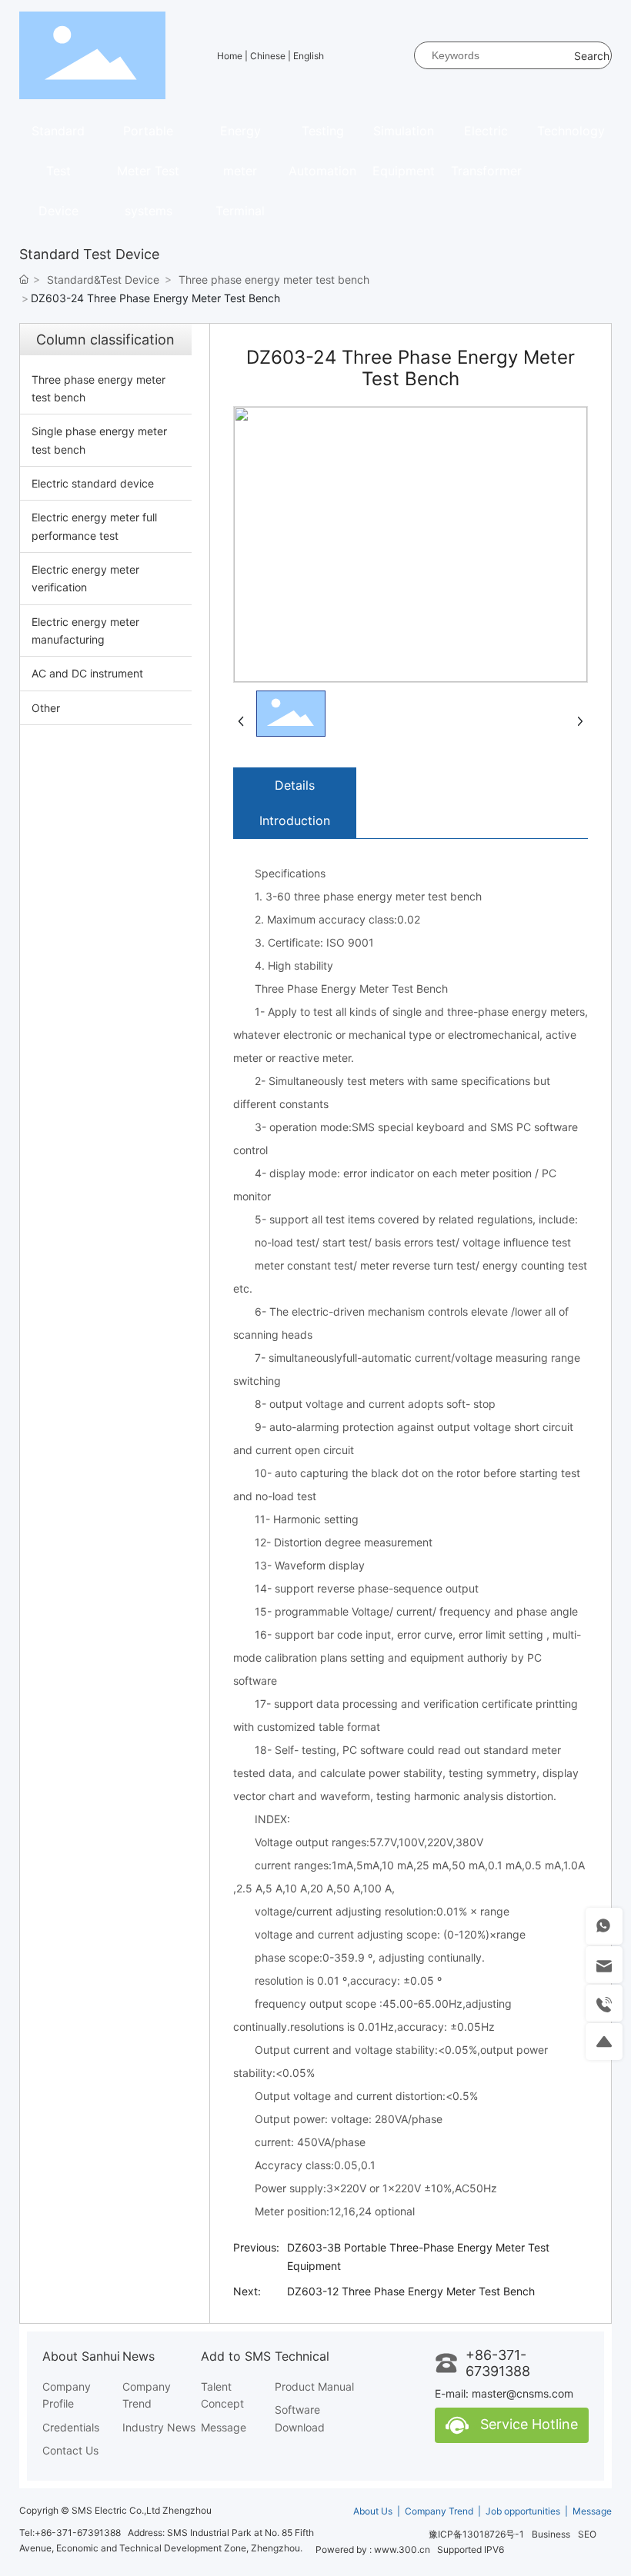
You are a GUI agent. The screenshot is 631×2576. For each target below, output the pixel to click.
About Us (374, 2511)
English (309, 56)
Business (551, 2534)
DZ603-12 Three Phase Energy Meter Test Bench (411, 2291)
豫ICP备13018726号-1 (476, 2534)
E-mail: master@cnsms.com (504, 2393)
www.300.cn (402, 2549)
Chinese (269, 56)
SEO (587, 2534)
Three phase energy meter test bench (274, 280)
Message (592, 2511)
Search (592, 56)
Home (231, 56)
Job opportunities (523, 2511)
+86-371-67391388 (498, 2363)
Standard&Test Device (103, 280)
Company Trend (439, 2511)
